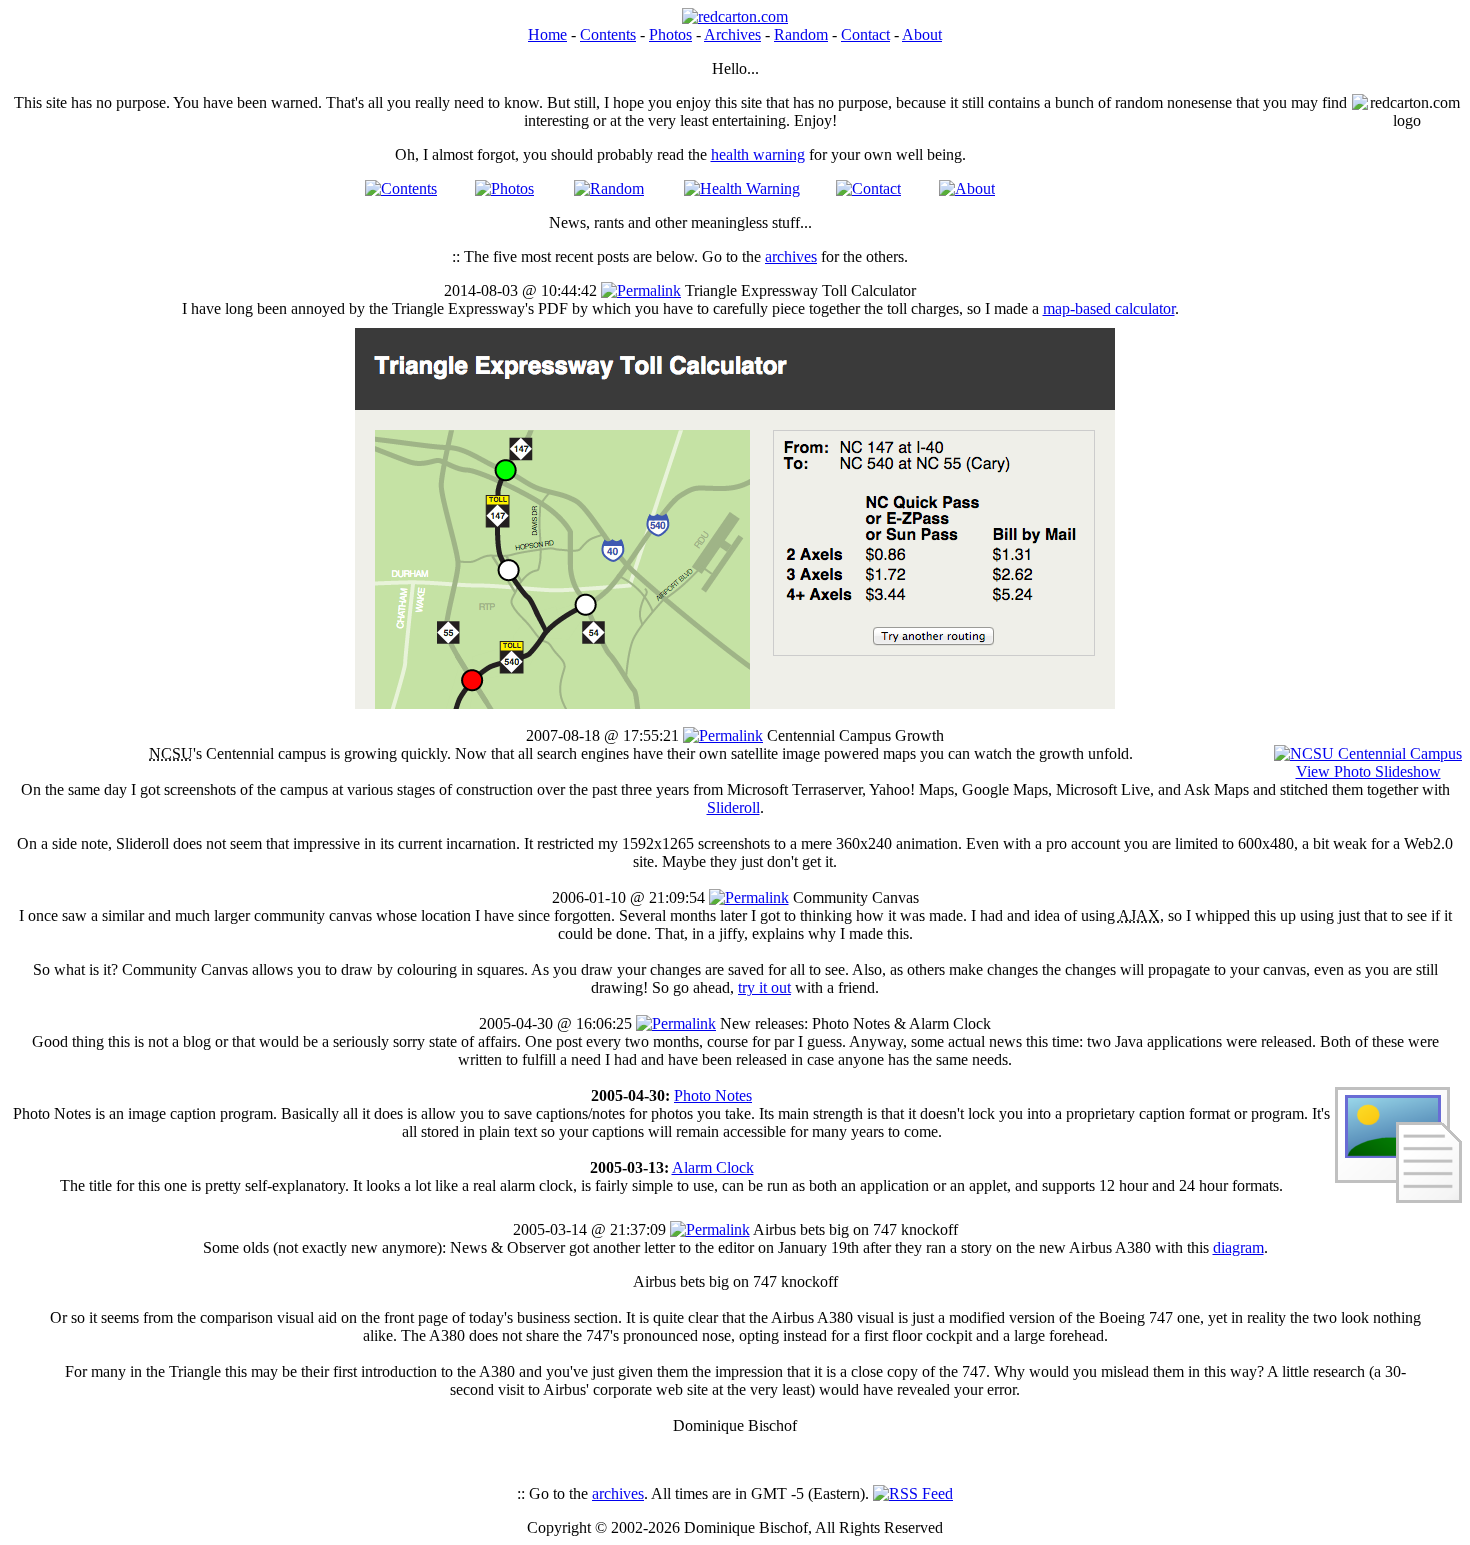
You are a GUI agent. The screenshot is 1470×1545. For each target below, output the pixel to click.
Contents (608, 34)
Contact (865, 34)
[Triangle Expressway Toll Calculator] (735, 703)
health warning (758, 154)
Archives (732, 34)
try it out (764, 987)
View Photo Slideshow (1368, 771)
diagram (1238, 1247)
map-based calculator (1109, 308)
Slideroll (733, 807)
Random (801, 34)
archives (791, 256)
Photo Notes (713, 1095)
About (922, 34)
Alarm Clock (713, 1167)
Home (547, 34)
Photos (670, 34)
